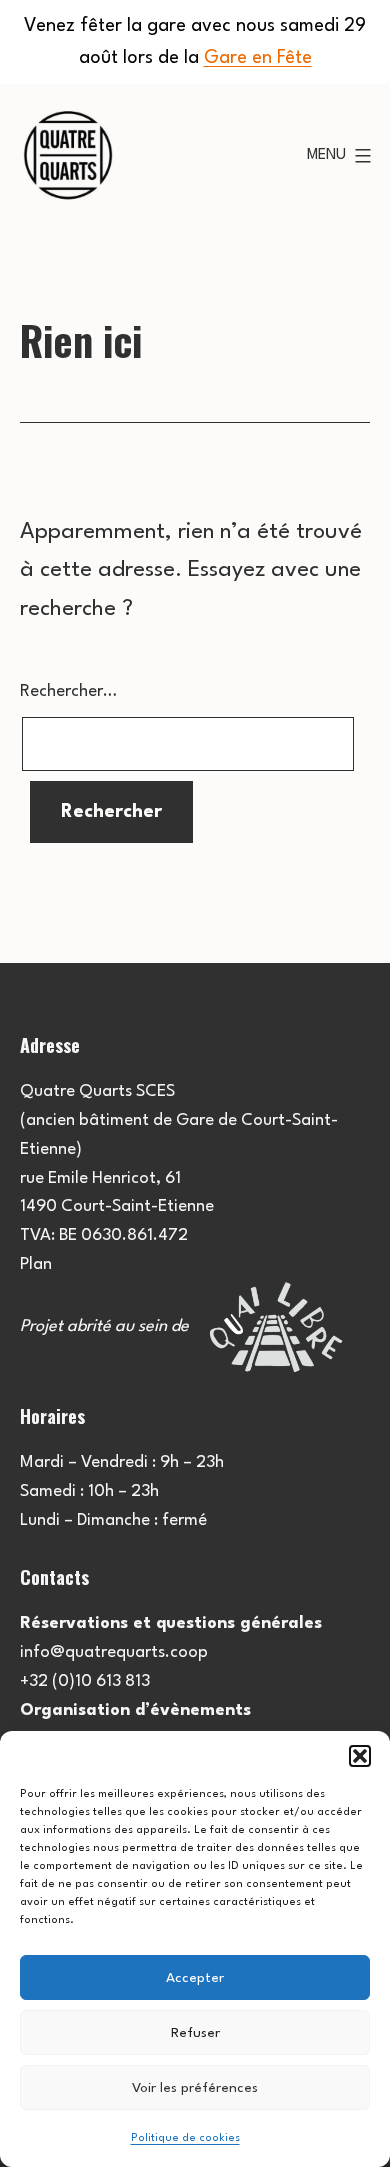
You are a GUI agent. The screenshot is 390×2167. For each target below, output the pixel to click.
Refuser (195, 2033)
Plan (36, 1264)
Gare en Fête (258, 58)
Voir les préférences (195, 2088)
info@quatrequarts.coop (114, 1652)
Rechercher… (68, 691)
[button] (360, 1756)
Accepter (195, 1978)
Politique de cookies (185, 2138)
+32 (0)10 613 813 (85, 1681)
